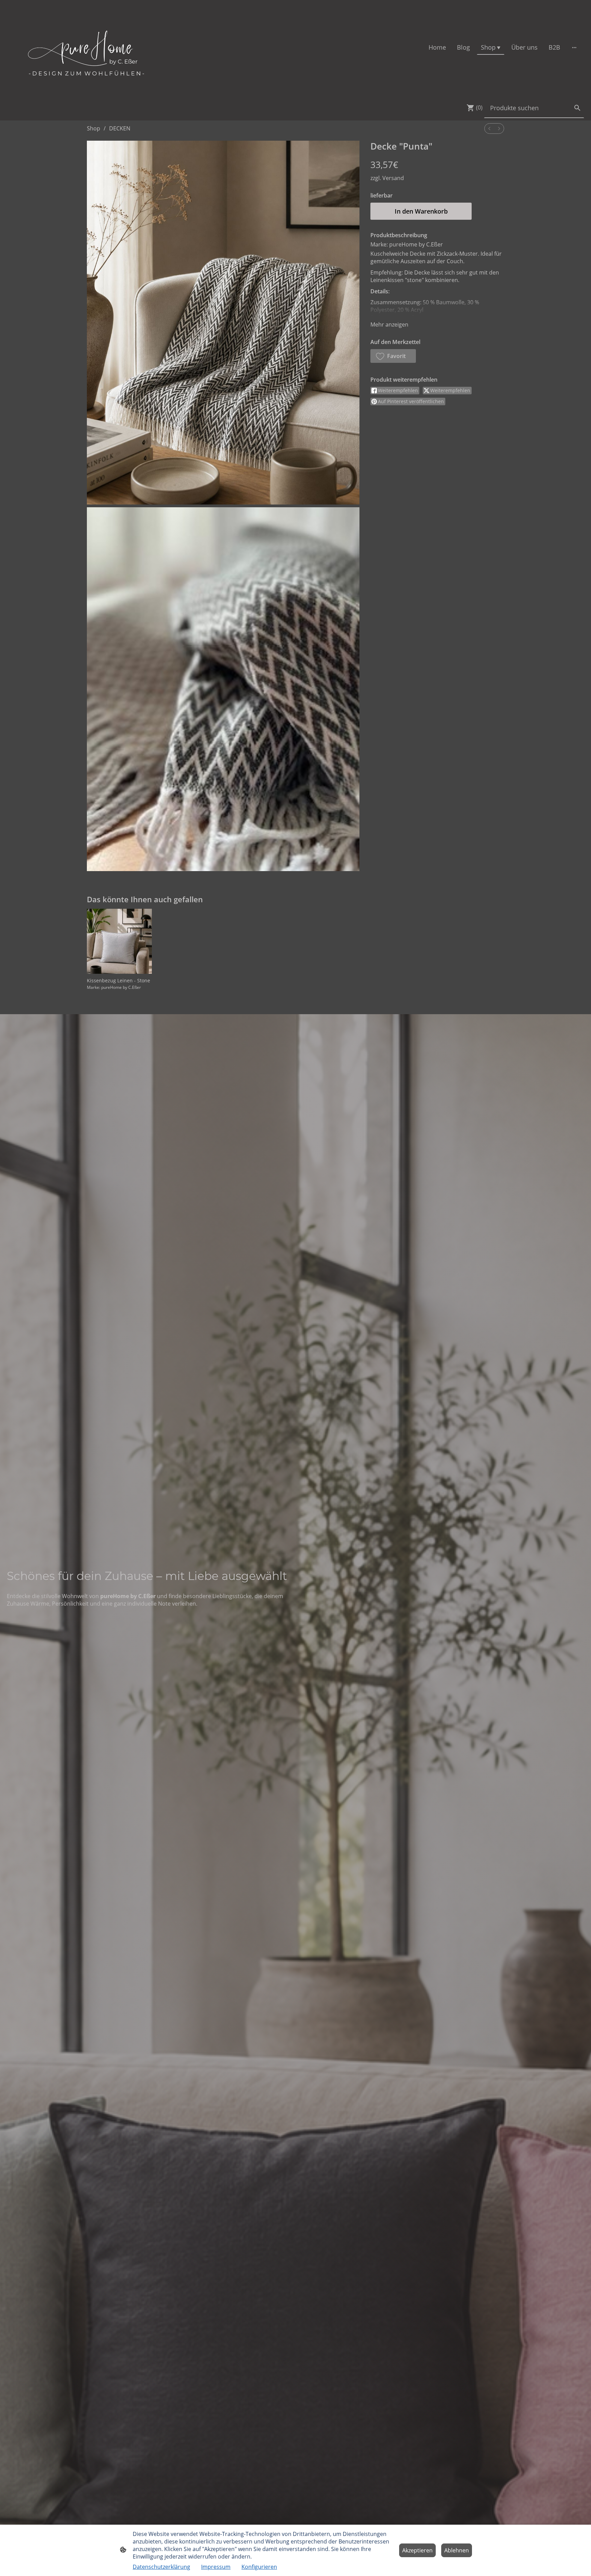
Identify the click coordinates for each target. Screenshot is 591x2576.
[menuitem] (489, 129)
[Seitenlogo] (87, 47)
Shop (94, 128)
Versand (393, 178)
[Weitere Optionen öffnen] (574, 47)
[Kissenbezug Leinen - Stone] (119, 941)
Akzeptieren (417, 2550)
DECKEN (120, 128)
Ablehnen (457, 2550)
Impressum (216, 2567)
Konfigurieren (259, 2567)
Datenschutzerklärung (161, 2567)
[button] (393, 356)
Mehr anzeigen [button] (389, 324)
